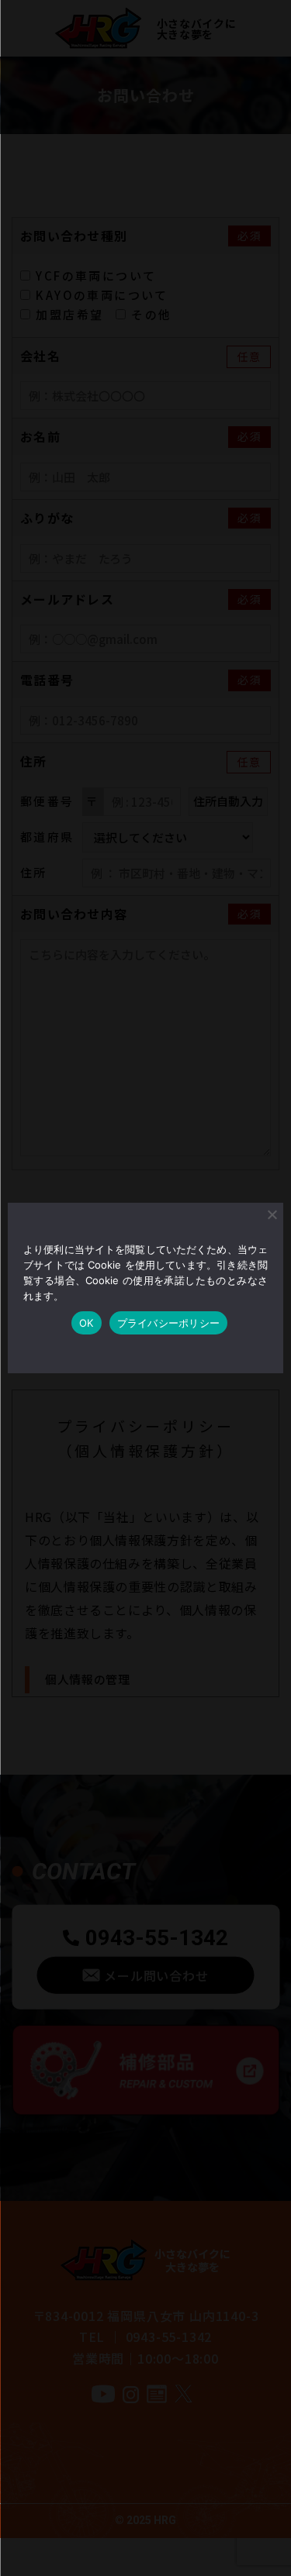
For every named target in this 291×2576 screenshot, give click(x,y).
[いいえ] (272, 1214)
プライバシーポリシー (169, 1323)
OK (87, 1323)
